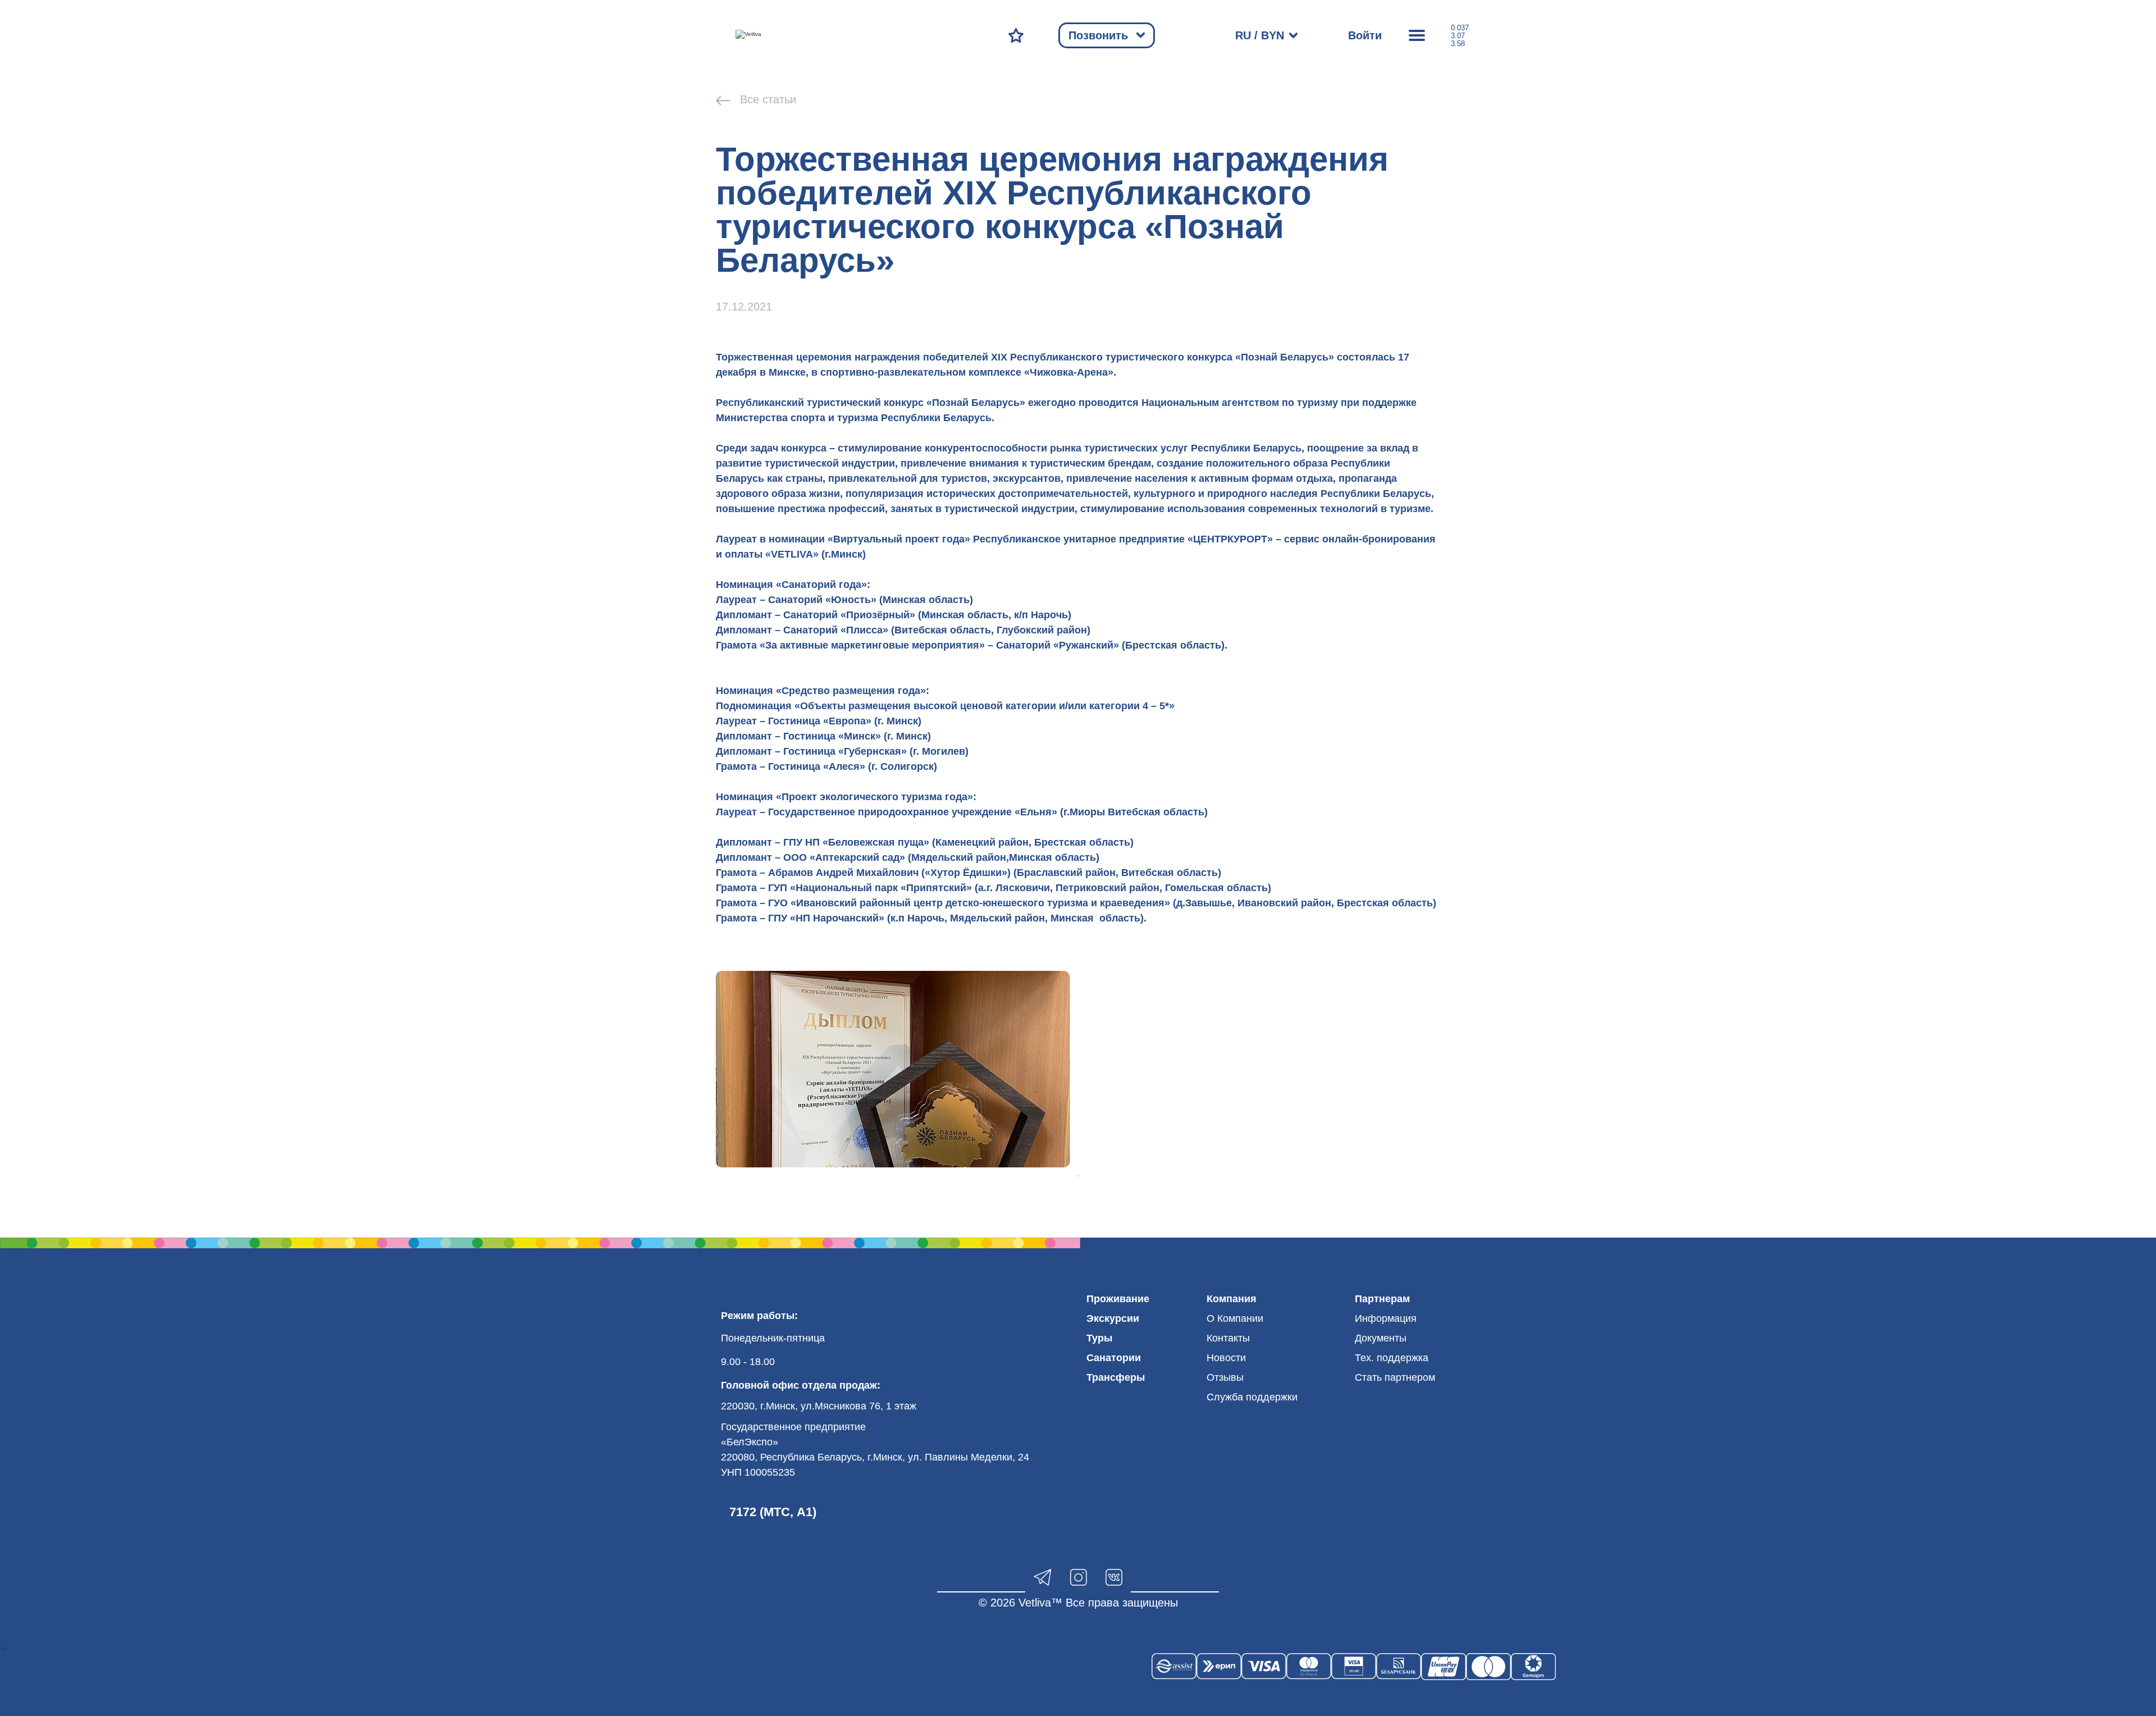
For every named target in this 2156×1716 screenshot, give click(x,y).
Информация (1386, 1318)
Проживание (1118, 1299)
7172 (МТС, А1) (773, 1512)
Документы (1381, 1338)
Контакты (1228, 1338)
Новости (1226, 1358)
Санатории (1114, 1358)
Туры (1099, 1338)
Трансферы (1116, 1377)
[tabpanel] (893, 1069)
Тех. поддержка (1392, 1358)
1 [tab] (1078, 1176)
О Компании (1235, 1318)
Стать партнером (1395, 1377)
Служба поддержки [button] (1252, 1397)
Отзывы (1225, 1377)
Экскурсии (1113, 1318)
